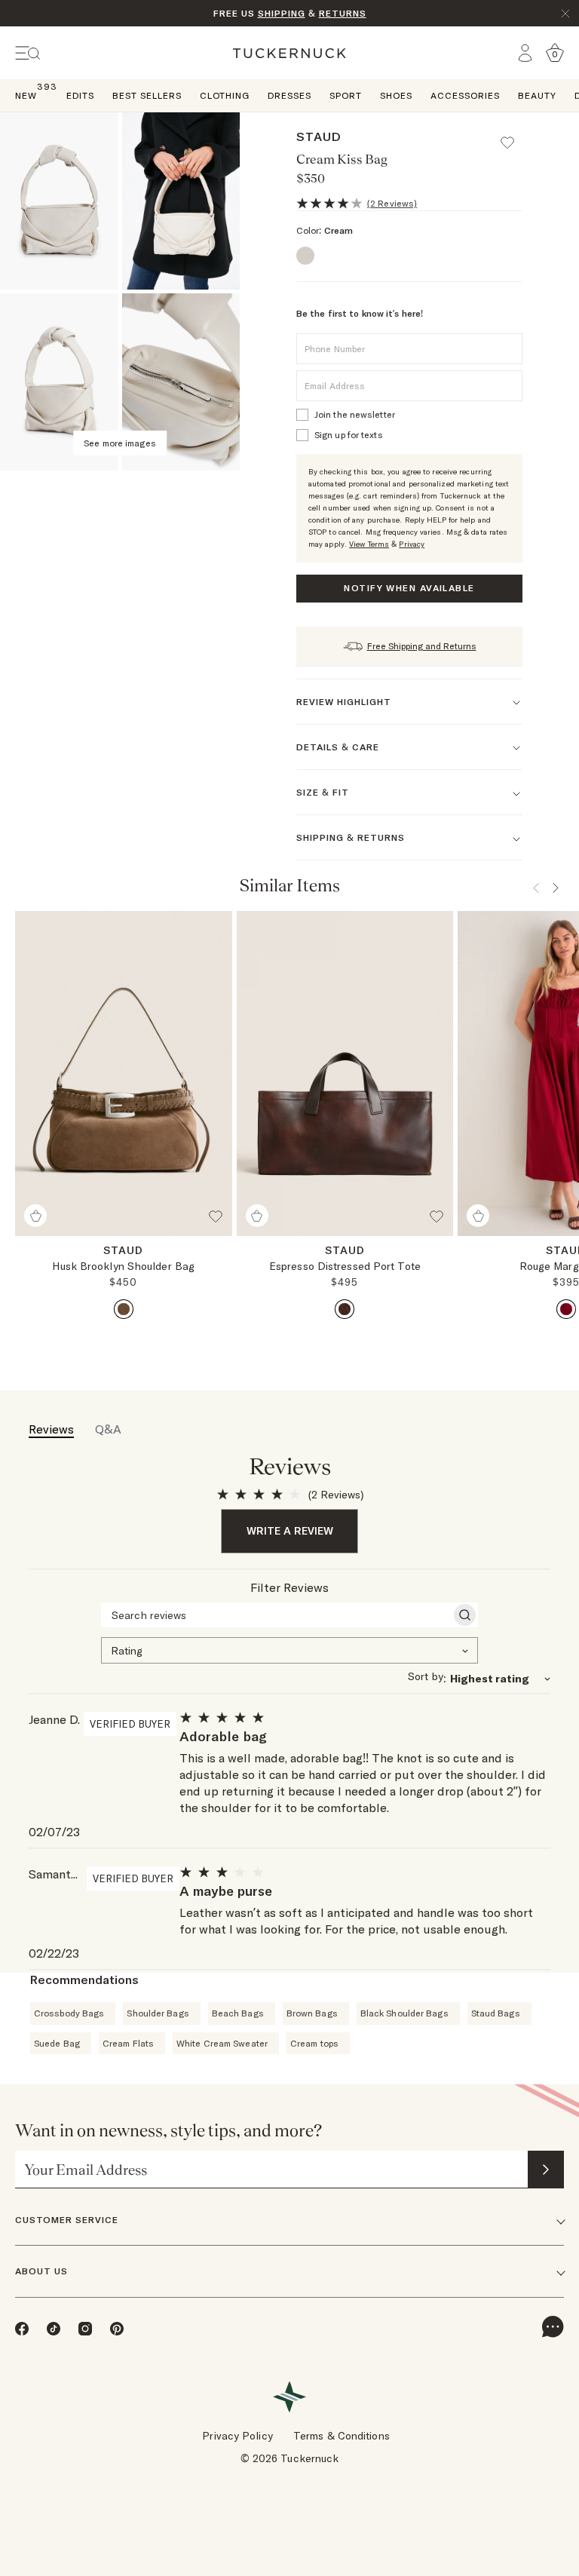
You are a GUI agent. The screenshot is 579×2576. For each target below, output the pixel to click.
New (26, 95)
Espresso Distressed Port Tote (345, 1266)
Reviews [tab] (51, 1429)
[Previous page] (536, 888)
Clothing (225, 95)
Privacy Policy (237, 2436)
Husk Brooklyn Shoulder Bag (123, 1266)
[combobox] (289, 1649)
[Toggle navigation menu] (28, 53)
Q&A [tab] (108, 1429)
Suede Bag (57, 2043)
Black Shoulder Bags (404, 2013)
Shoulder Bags (158, 2013)
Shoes (396, 95)
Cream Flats (128, 2043)
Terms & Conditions (342, 2436)
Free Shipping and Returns (422, 646)
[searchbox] (276, 1615)
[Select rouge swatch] (566, 1309)
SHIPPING (282, 13)
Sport (346, 95)
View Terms (369, 544)
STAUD (319, 136)
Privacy (412, 544)
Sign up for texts (349, 435)
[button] (514, 136)
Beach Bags (238, 2013)
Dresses (289, 95)
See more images (120, 443)
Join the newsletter (355, 414)
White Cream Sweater (222, 2043)
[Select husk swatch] (124, 1309)
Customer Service (67, 2220)
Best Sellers (147, 95)
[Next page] (556, 888)
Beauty (537, 95)
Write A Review (290, 1531)
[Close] (565, 14)
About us (41, 2271)
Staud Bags (496, 2013)
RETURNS (343, 13)
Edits (80, 95)
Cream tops (314, 2043)
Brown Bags (312, 2013)
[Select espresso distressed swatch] (345, 1309)
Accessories (465, 95)
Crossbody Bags (69, 2013)
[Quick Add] (35, 1216)
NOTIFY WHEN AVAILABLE (409, 588)
